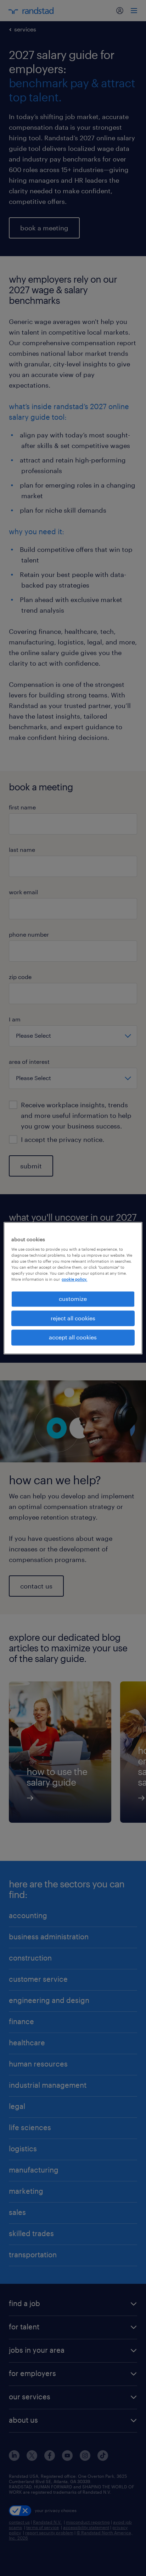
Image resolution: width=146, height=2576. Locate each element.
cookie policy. (74, 1280)
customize (73, 1299)
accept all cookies (73, 1337)
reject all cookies (73, 1318)
